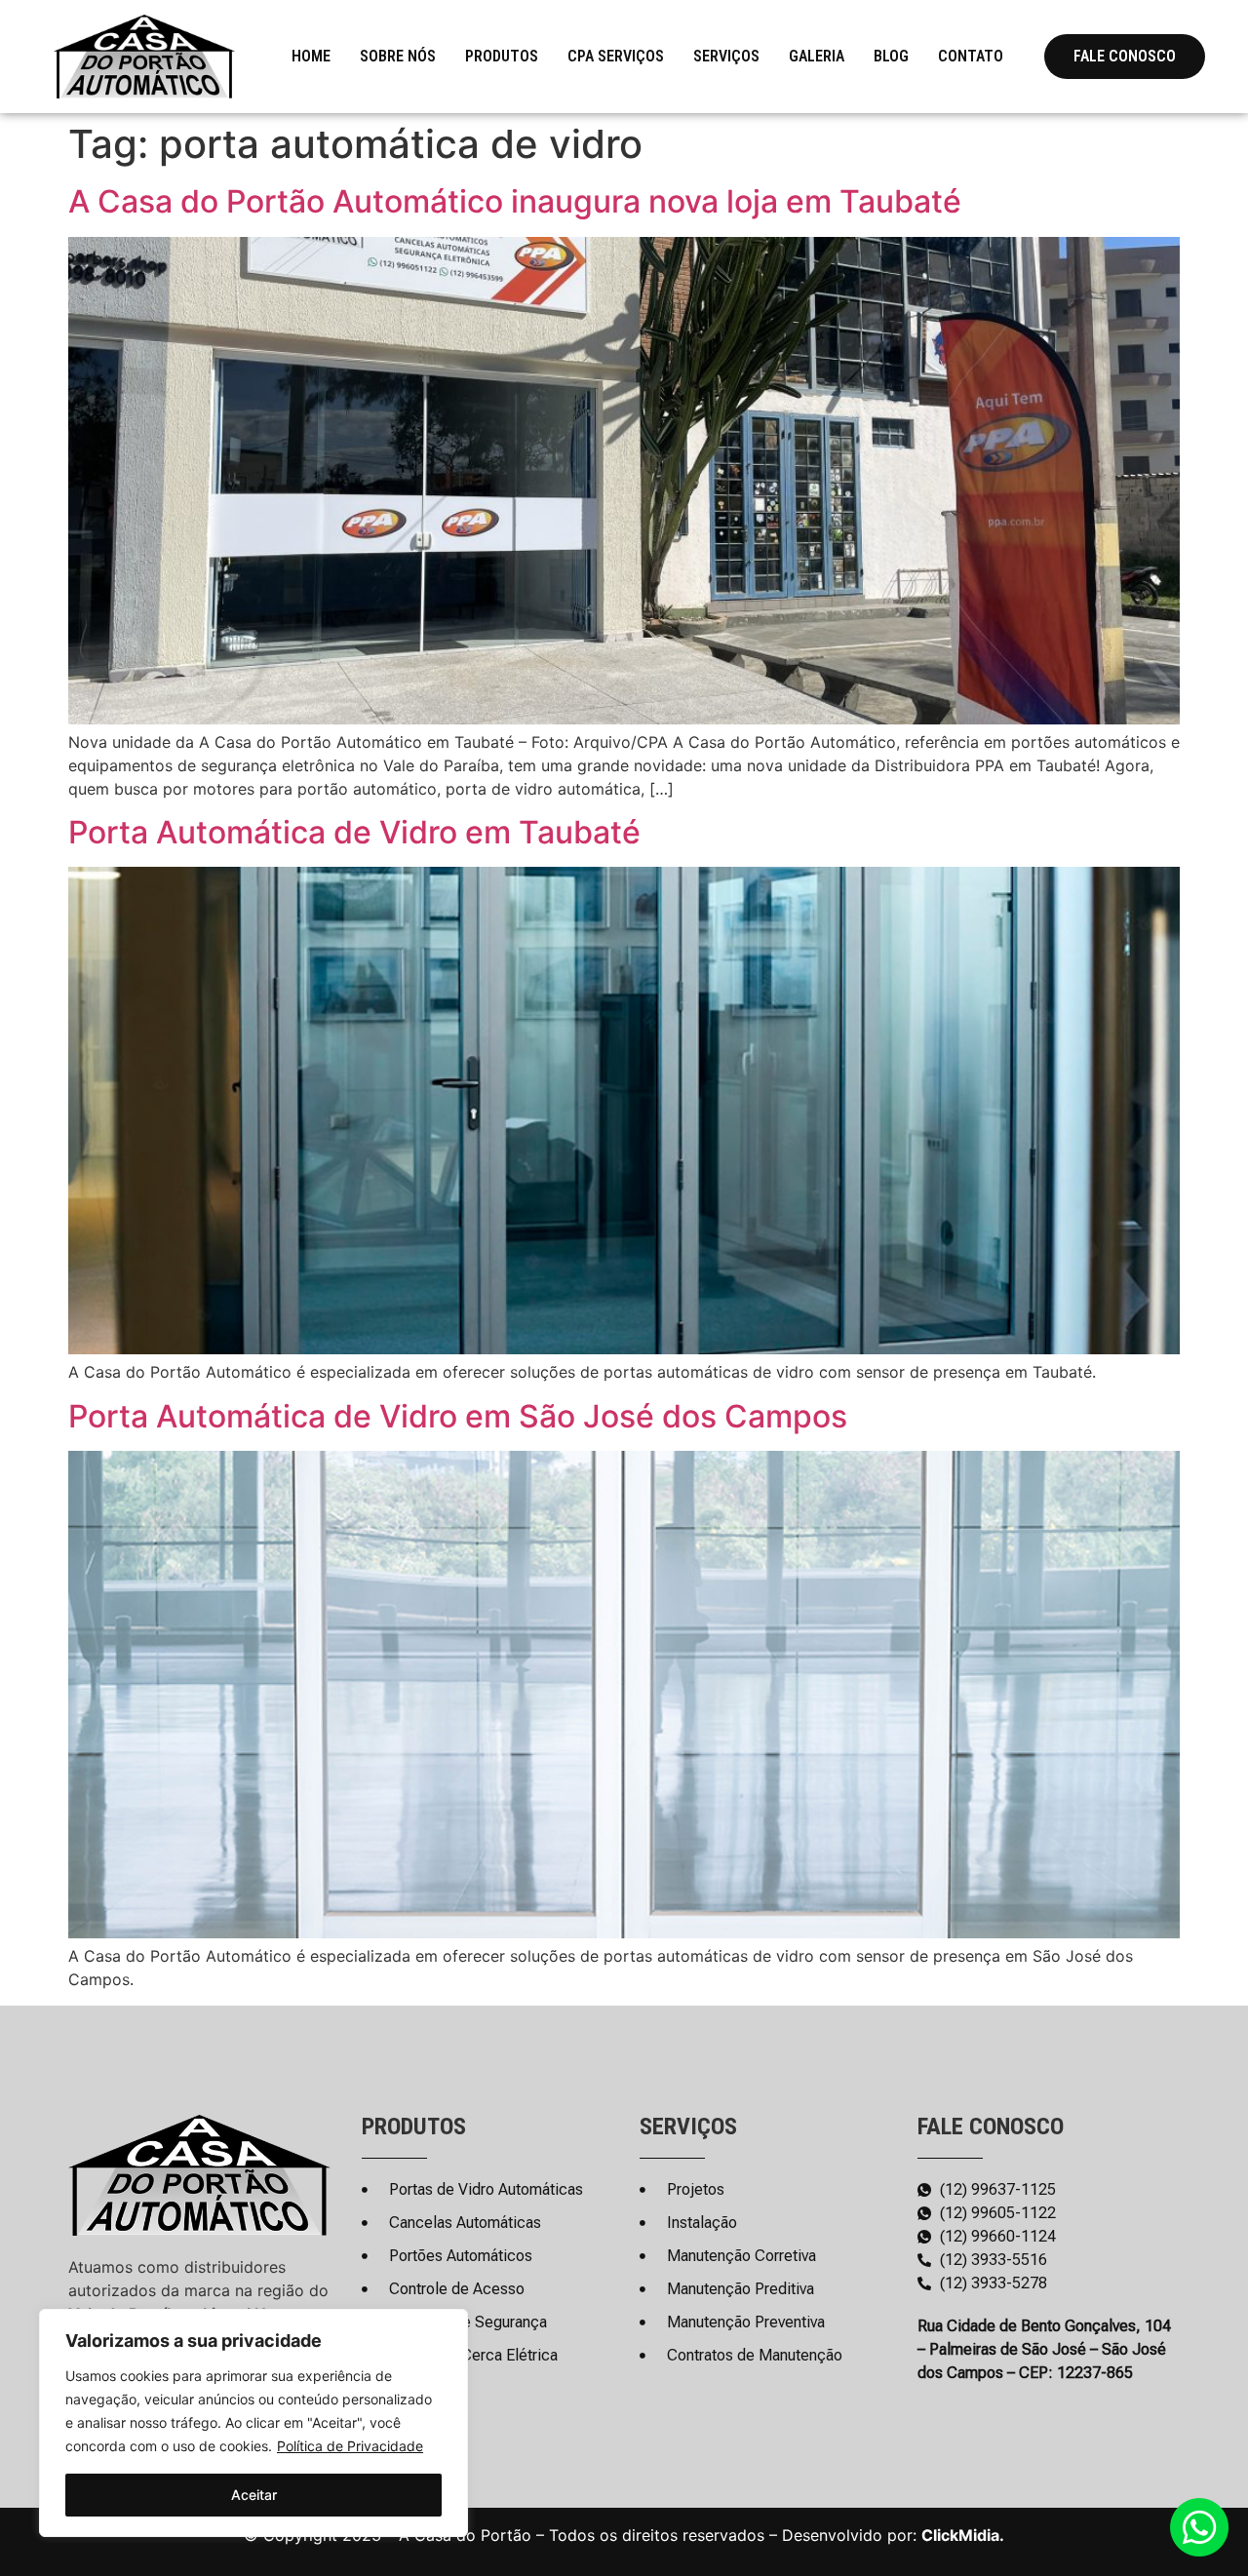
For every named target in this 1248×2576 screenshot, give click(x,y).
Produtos (502, 56)
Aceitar (254, 2495)
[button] (1125, 57)
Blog (891, 56)
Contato (971, 56)
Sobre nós (398, 56)
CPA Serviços (616, 56)
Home (311, 56)
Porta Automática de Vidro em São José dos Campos (458, 1416)
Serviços (726, 56)
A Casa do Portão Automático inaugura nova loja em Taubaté (515, 201)
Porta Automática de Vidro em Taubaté (354, 832)
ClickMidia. (963, 2535)
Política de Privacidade (350, 2446)
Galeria (817, 56)
